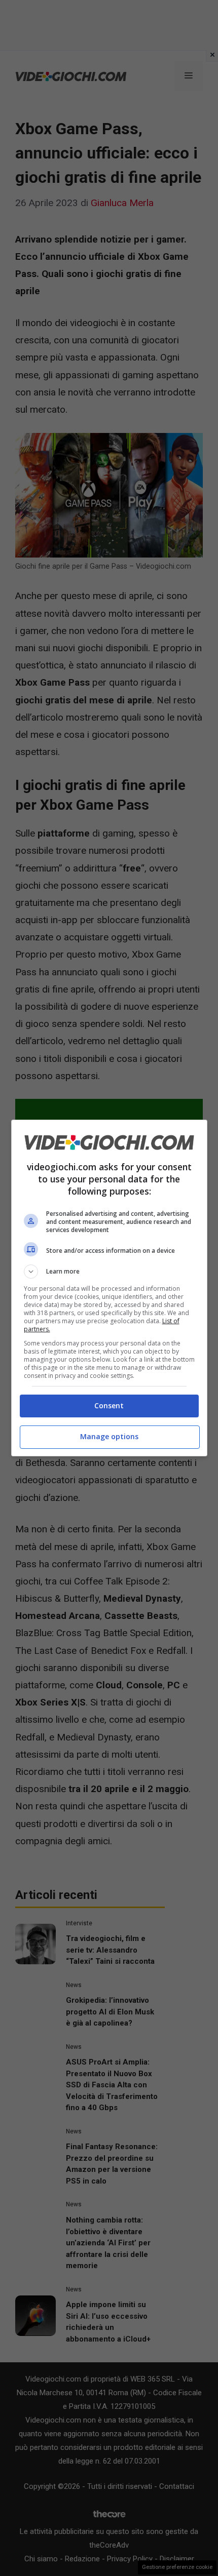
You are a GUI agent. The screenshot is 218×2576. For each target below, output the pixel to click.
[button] (109, 1272)
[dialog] (109, 1288)
